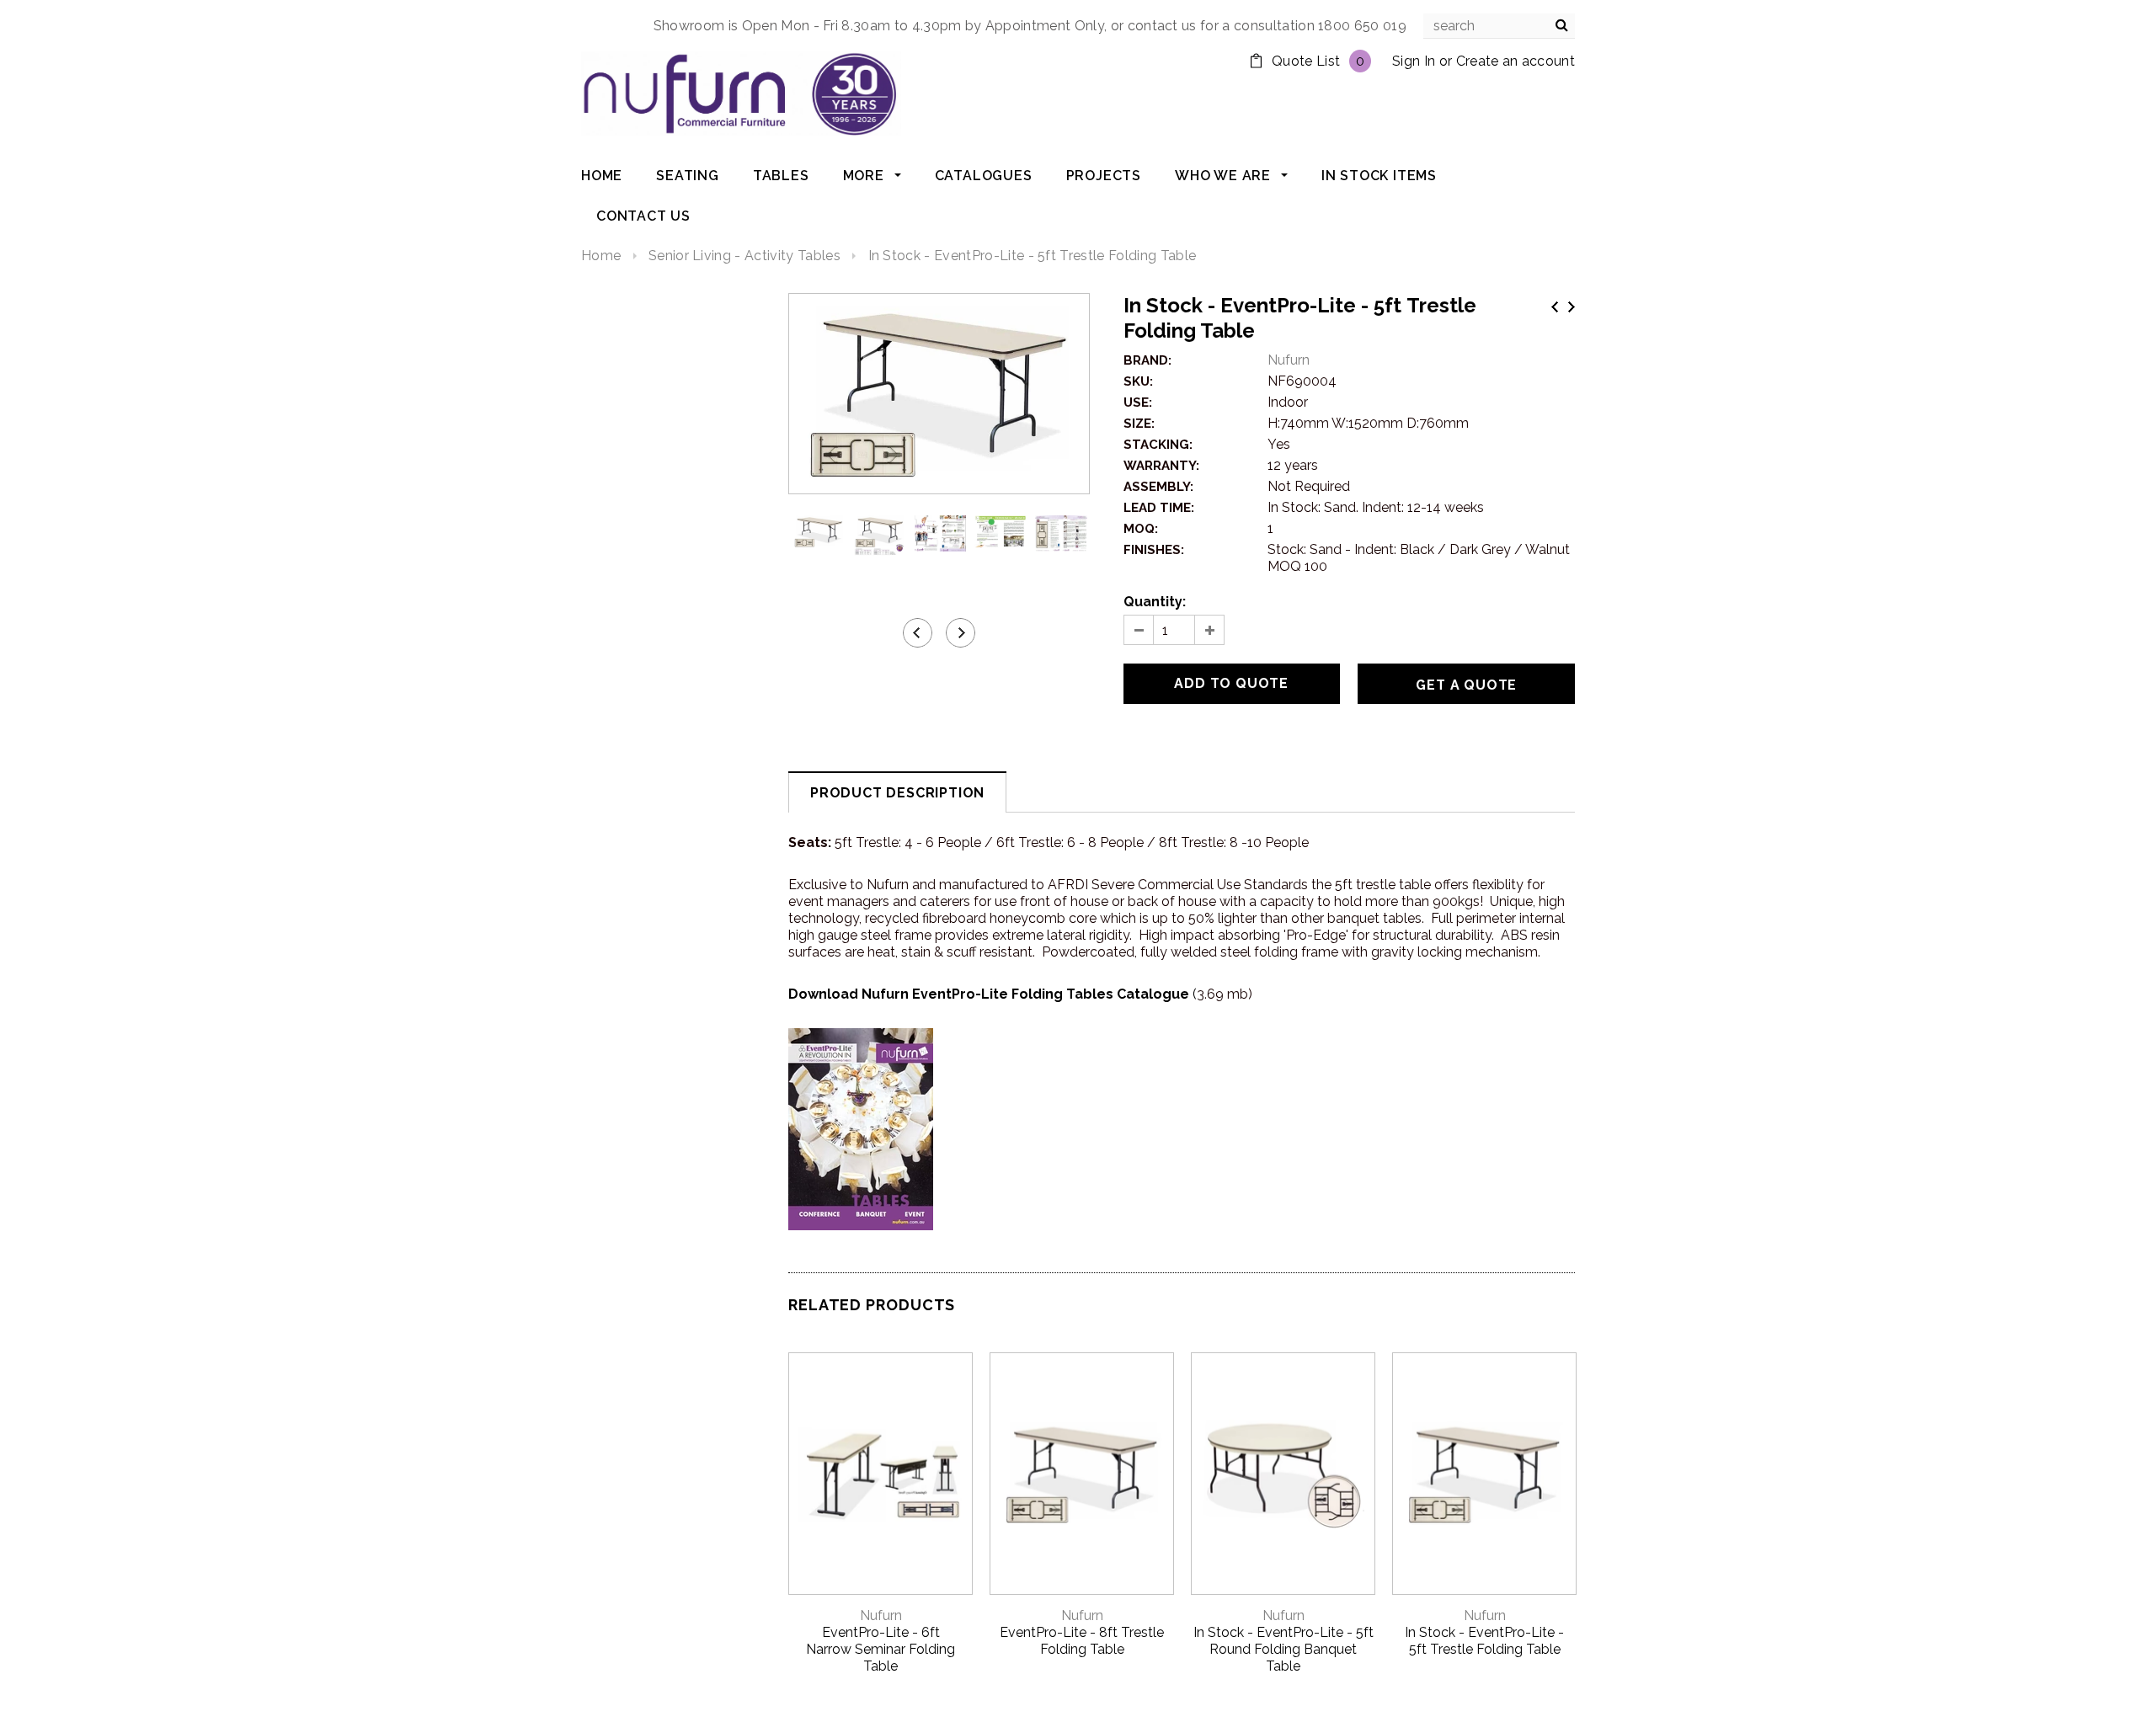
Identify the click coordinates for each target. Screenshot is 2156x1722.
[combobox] (1499, 26)
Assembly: (1158, 487)
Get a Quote (1466, 685)
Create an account (1516, 61)
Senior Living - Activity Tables (744, 256)
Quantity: (1155, 602)
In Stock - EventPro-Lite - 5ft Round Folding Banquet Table (1283, 1649)
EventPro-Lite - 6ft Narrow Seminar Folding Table (881, 1649)
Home (601, 256)
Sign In (1414, 61)
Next (1572, 307)
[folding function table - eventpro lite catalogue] (861, 1128)
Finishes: (1154, 550)
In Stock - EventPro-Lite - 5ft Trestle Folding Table (1484, 1641)
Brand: (1147, 360)
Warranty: (1161, 466)
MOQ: (1141, 529)
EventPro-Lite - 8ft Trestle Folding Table (1082, 1641)
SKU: (1138, 381)
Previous (1555, 307)
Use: (1138, 403)
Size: (1139, 424)
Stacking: (1158, 445)
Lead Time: (1159, 508)
